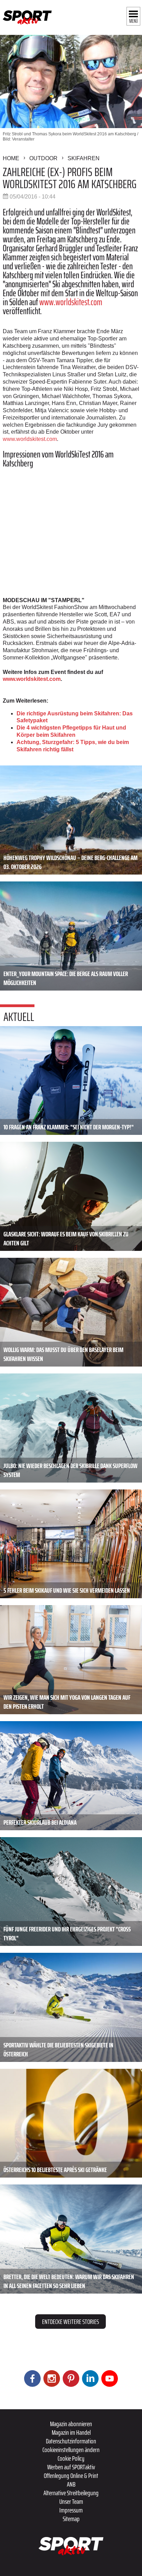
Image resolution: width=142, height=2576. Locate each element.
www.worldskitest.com (71, 302)
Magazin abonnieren (71, 2424)
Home (11, 158)
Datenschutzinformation (71, 2441)
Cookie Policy (71, 2458)
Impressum (71, 2510)
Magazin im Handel (71, 2432)
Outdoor (43, 158)
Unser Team (71, 2501)
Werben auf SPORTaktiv (71, 2467)
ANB (71, 2484)
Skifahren (84, 158)
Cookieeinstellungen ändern (71, 2450)
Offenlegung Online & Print (71, 2476)
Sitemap (71, 2519)
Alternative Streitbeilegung (71, 2493)
